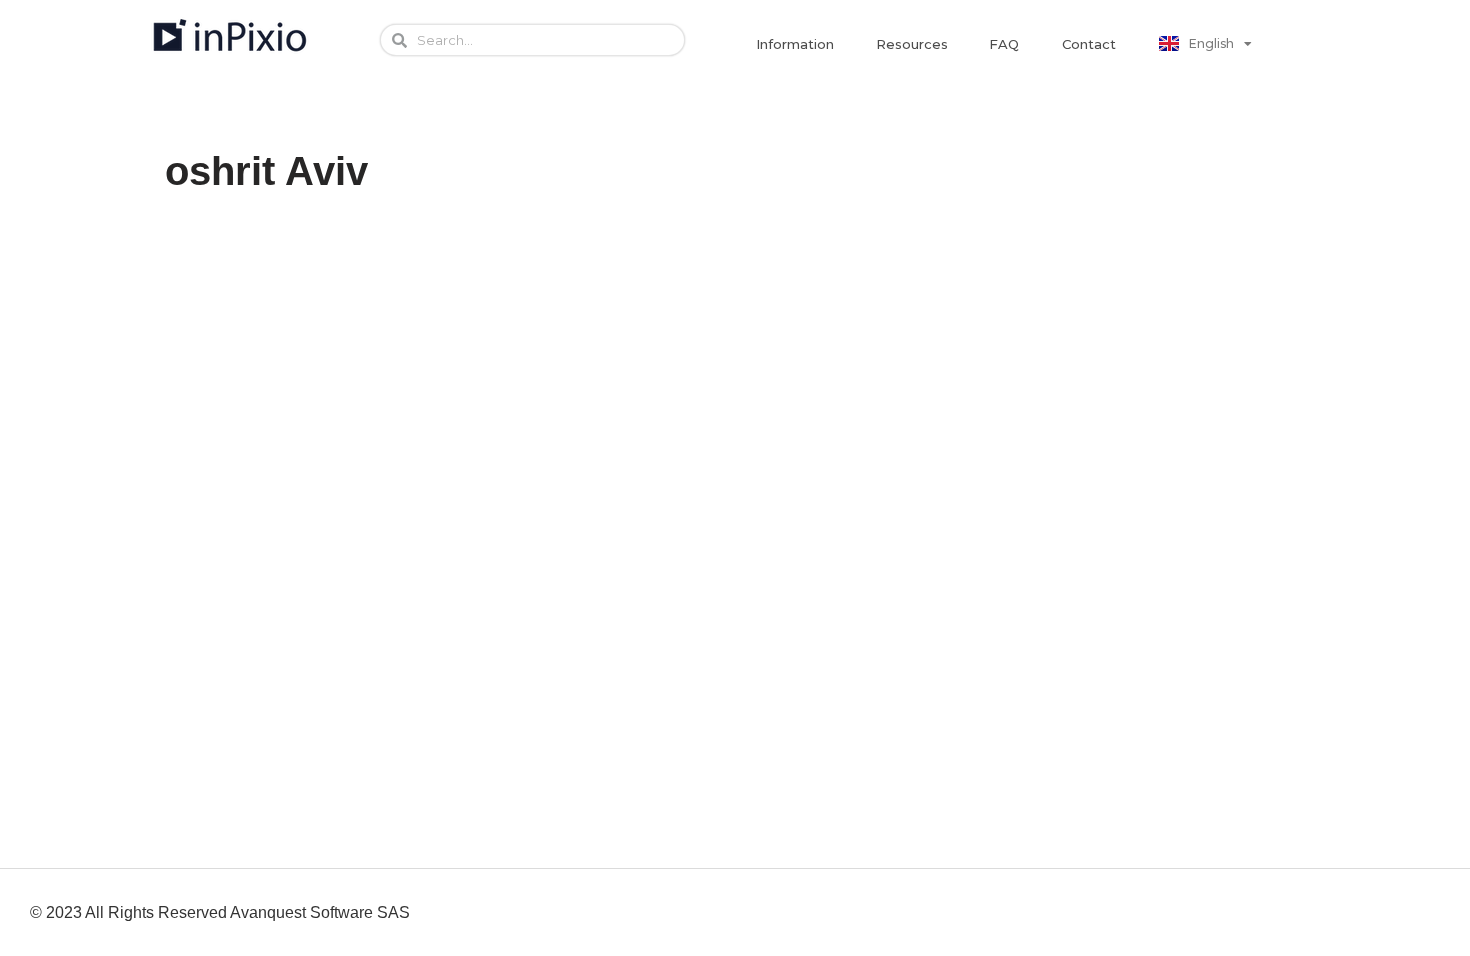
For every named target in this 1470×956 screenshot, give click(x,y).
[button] (795, 44)
